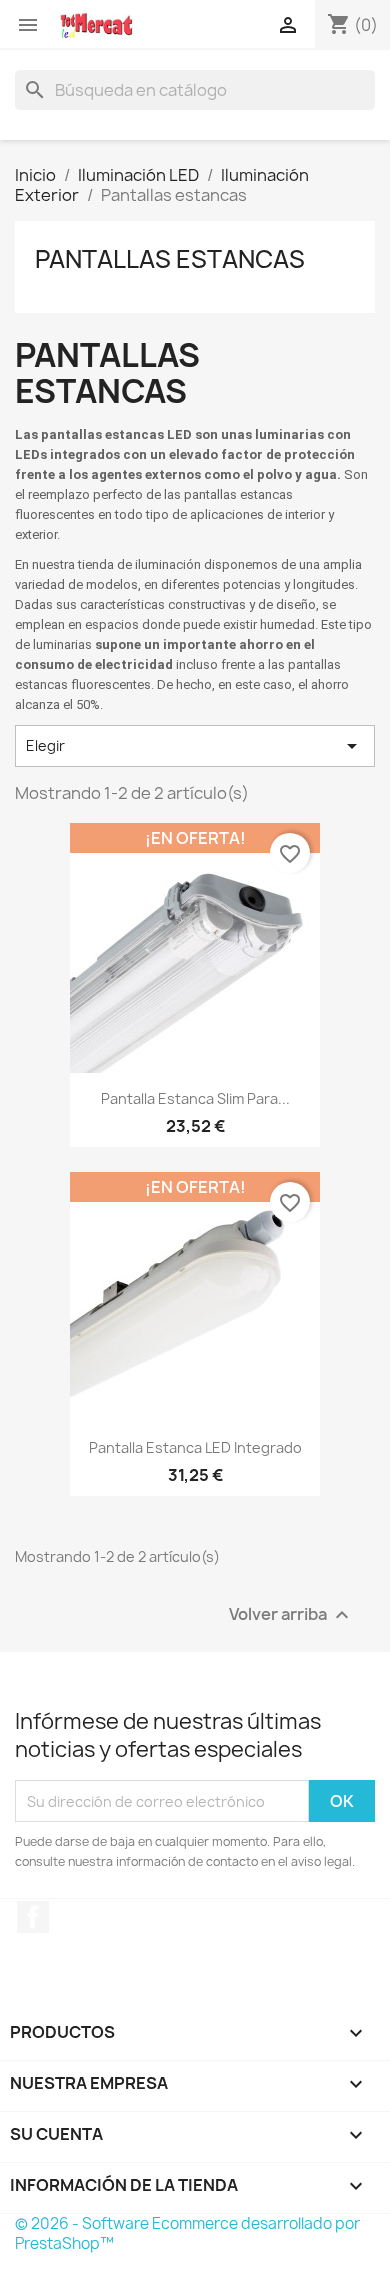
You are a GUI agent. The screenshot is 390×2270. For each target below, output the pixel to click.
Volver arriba (291, 1615)
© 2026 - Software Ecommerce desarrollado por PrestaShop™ (187, 2233)
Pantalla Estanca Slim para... (195, 1098)
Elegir (195, 746)
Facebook (33, 1917)
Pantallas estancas (170, 259)
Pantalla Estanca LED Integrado (195, 1447)
